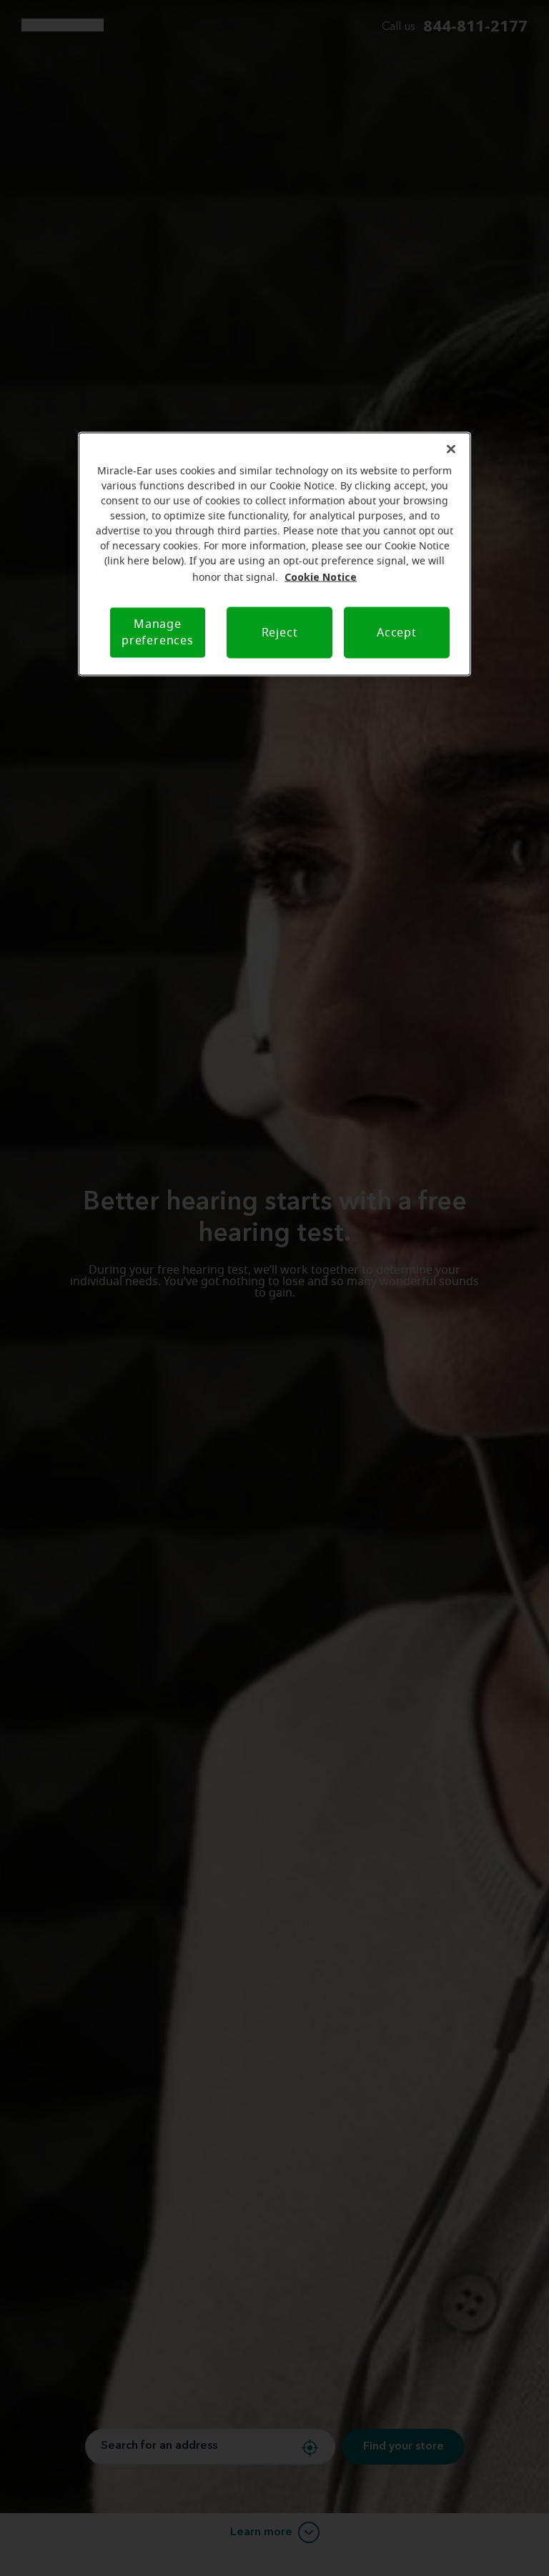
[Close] (451, 449)
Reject (280, 632)
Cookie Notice (321, 577)
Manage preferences (158, 633)
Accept (397, 632)
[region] (274, 554)
